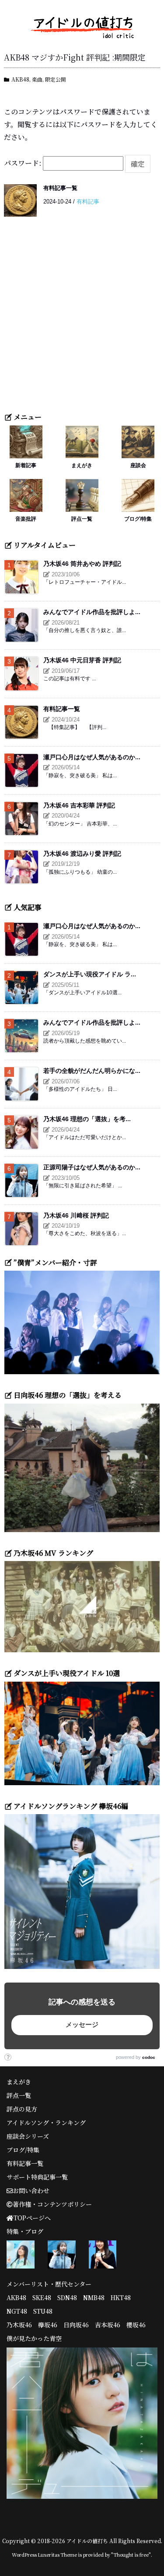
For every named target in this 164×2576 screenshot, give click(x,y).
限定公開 (56, 79)
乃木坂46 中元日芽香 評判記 (82, 660)
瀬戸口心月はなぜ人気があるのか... (92, 757)
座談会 (138, 465)
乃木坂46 (19, 2325)
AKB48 (20, 79)
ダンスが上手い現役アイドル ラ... (90, 974)
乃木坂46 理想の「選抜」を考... (87, 1119)
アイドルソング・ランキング (46, 2122)
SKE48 (42, 2297)
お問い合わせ (31, 2190)
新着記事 (26, 465)
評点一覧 (82, 519)
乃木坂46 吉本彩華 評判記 (79, 805)
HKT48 (121, 2297)
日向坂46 (76, 2325)
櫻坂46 (136, 2325)
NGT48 (17, 2311)
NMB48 (94, 2297)
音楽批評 (26, 519)
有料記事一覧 (60, 188)
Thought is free (131, 2555)
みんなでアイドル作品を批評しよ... (92, 612)
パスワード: (23, 163)
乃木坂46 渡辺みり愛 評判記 (82, 854)
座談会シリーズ (28, 2136)
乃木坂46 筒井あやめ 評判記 (82, 564)
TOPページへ (32, 2218)
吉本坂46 (108, 2325)
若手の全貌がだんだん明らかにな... (92, 1071)
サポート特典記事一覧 (37, 2177)
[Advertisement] (82, 320)
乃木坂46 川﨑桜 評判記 (76, 1215)
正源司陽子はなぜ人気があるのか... (92, 1167)
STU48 (43, 2311)
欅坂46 (48, 2325)
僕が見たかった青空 (34, 2338)
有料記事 (88, 202)
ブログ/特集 (138, 519)
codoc (149, 2057)
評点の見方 (22, 2109)
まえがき (82, 465)
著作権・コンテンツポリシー (52, 2204)
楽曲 (37, 79)
